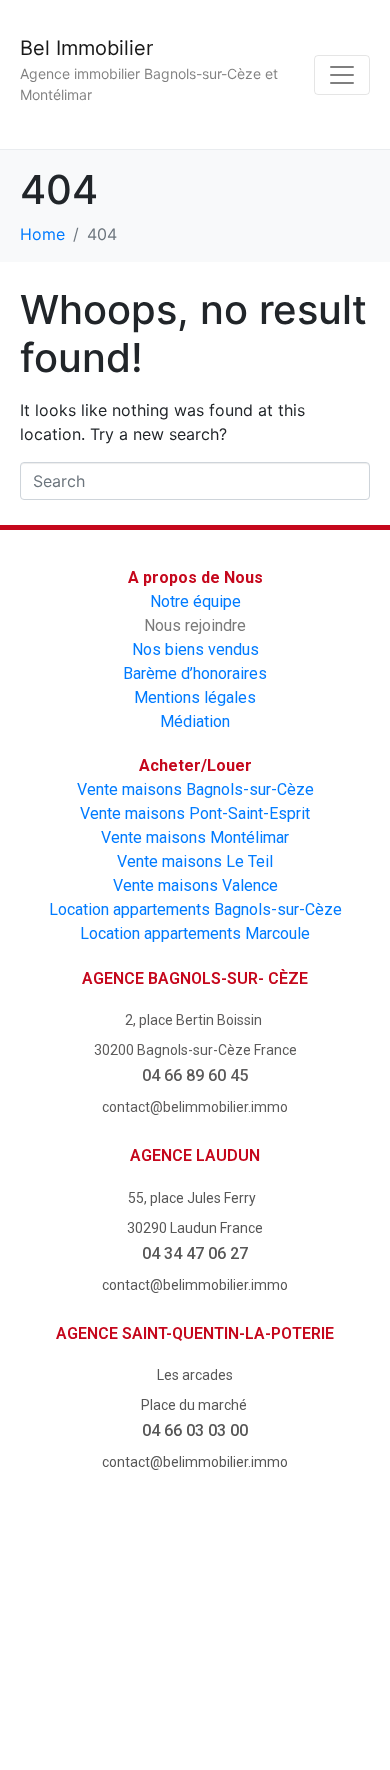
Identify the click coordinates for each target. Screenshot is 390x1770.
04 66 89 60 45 (195, 1075)
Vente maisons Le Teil (195, 861)
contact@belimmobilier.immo (195, 1107)
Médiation (195, 721)
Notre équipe (195, 601)
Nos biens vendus (195, 649)
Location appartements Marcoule (195, 933)
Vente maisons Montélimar (195, 837)
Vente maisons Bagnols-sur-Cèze (195, 789)
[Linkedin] (195, 1689)
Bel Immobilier (86, 48)
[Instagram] (309, 1595)
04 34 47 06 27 (195, 1253)
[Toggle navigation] (342, 75)
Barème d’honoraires (195, 673)
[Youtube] (195, 1595)
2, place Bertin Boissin (195, 1020)
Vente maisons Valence (195, 885)
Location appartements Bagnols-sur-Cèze (195, 909)
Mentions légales (195, 697)
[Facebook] (82, 1595)
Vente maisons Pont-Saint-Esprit (195, 813)
